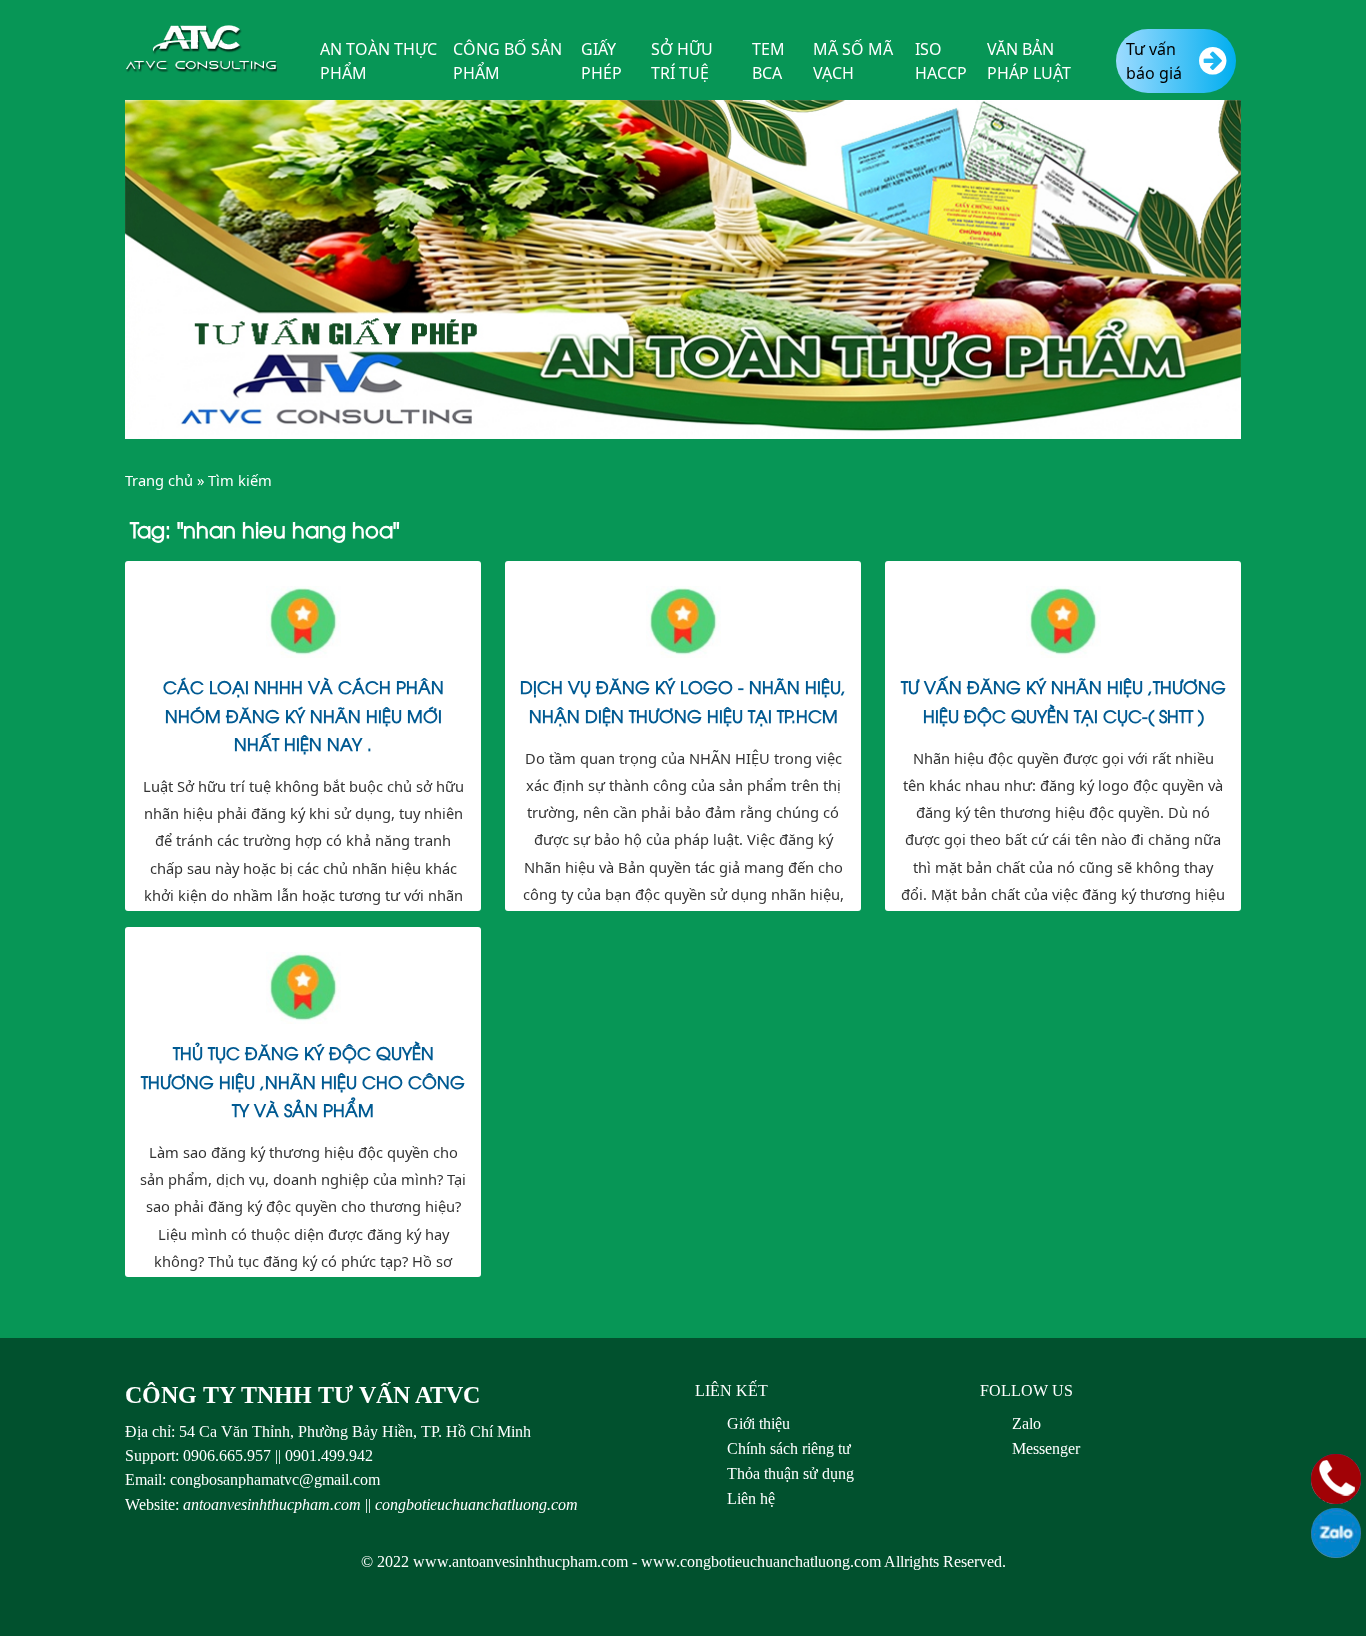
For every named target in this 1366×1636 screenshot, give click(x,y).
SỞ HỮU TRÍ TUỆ (682, 61)
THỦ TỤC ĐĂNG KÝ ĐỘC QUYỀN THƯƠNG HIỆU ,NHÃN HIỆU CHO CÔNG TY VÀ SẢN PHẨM (303, 1080)
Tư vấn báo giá (1154, 61)
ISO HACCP (941, 61)
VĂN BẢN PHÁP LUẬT (1029, 61)
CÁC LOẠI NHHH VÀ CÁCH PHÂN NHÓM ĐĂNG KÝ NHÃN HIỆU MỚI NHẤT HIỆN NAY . (303, 714)
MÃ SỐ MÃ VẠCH (853, 61)
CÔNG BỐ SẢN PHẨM (507, 61)
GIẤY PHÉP (601, 61)
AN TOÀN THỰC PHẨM (378, 61)
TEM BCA (768, 61)
